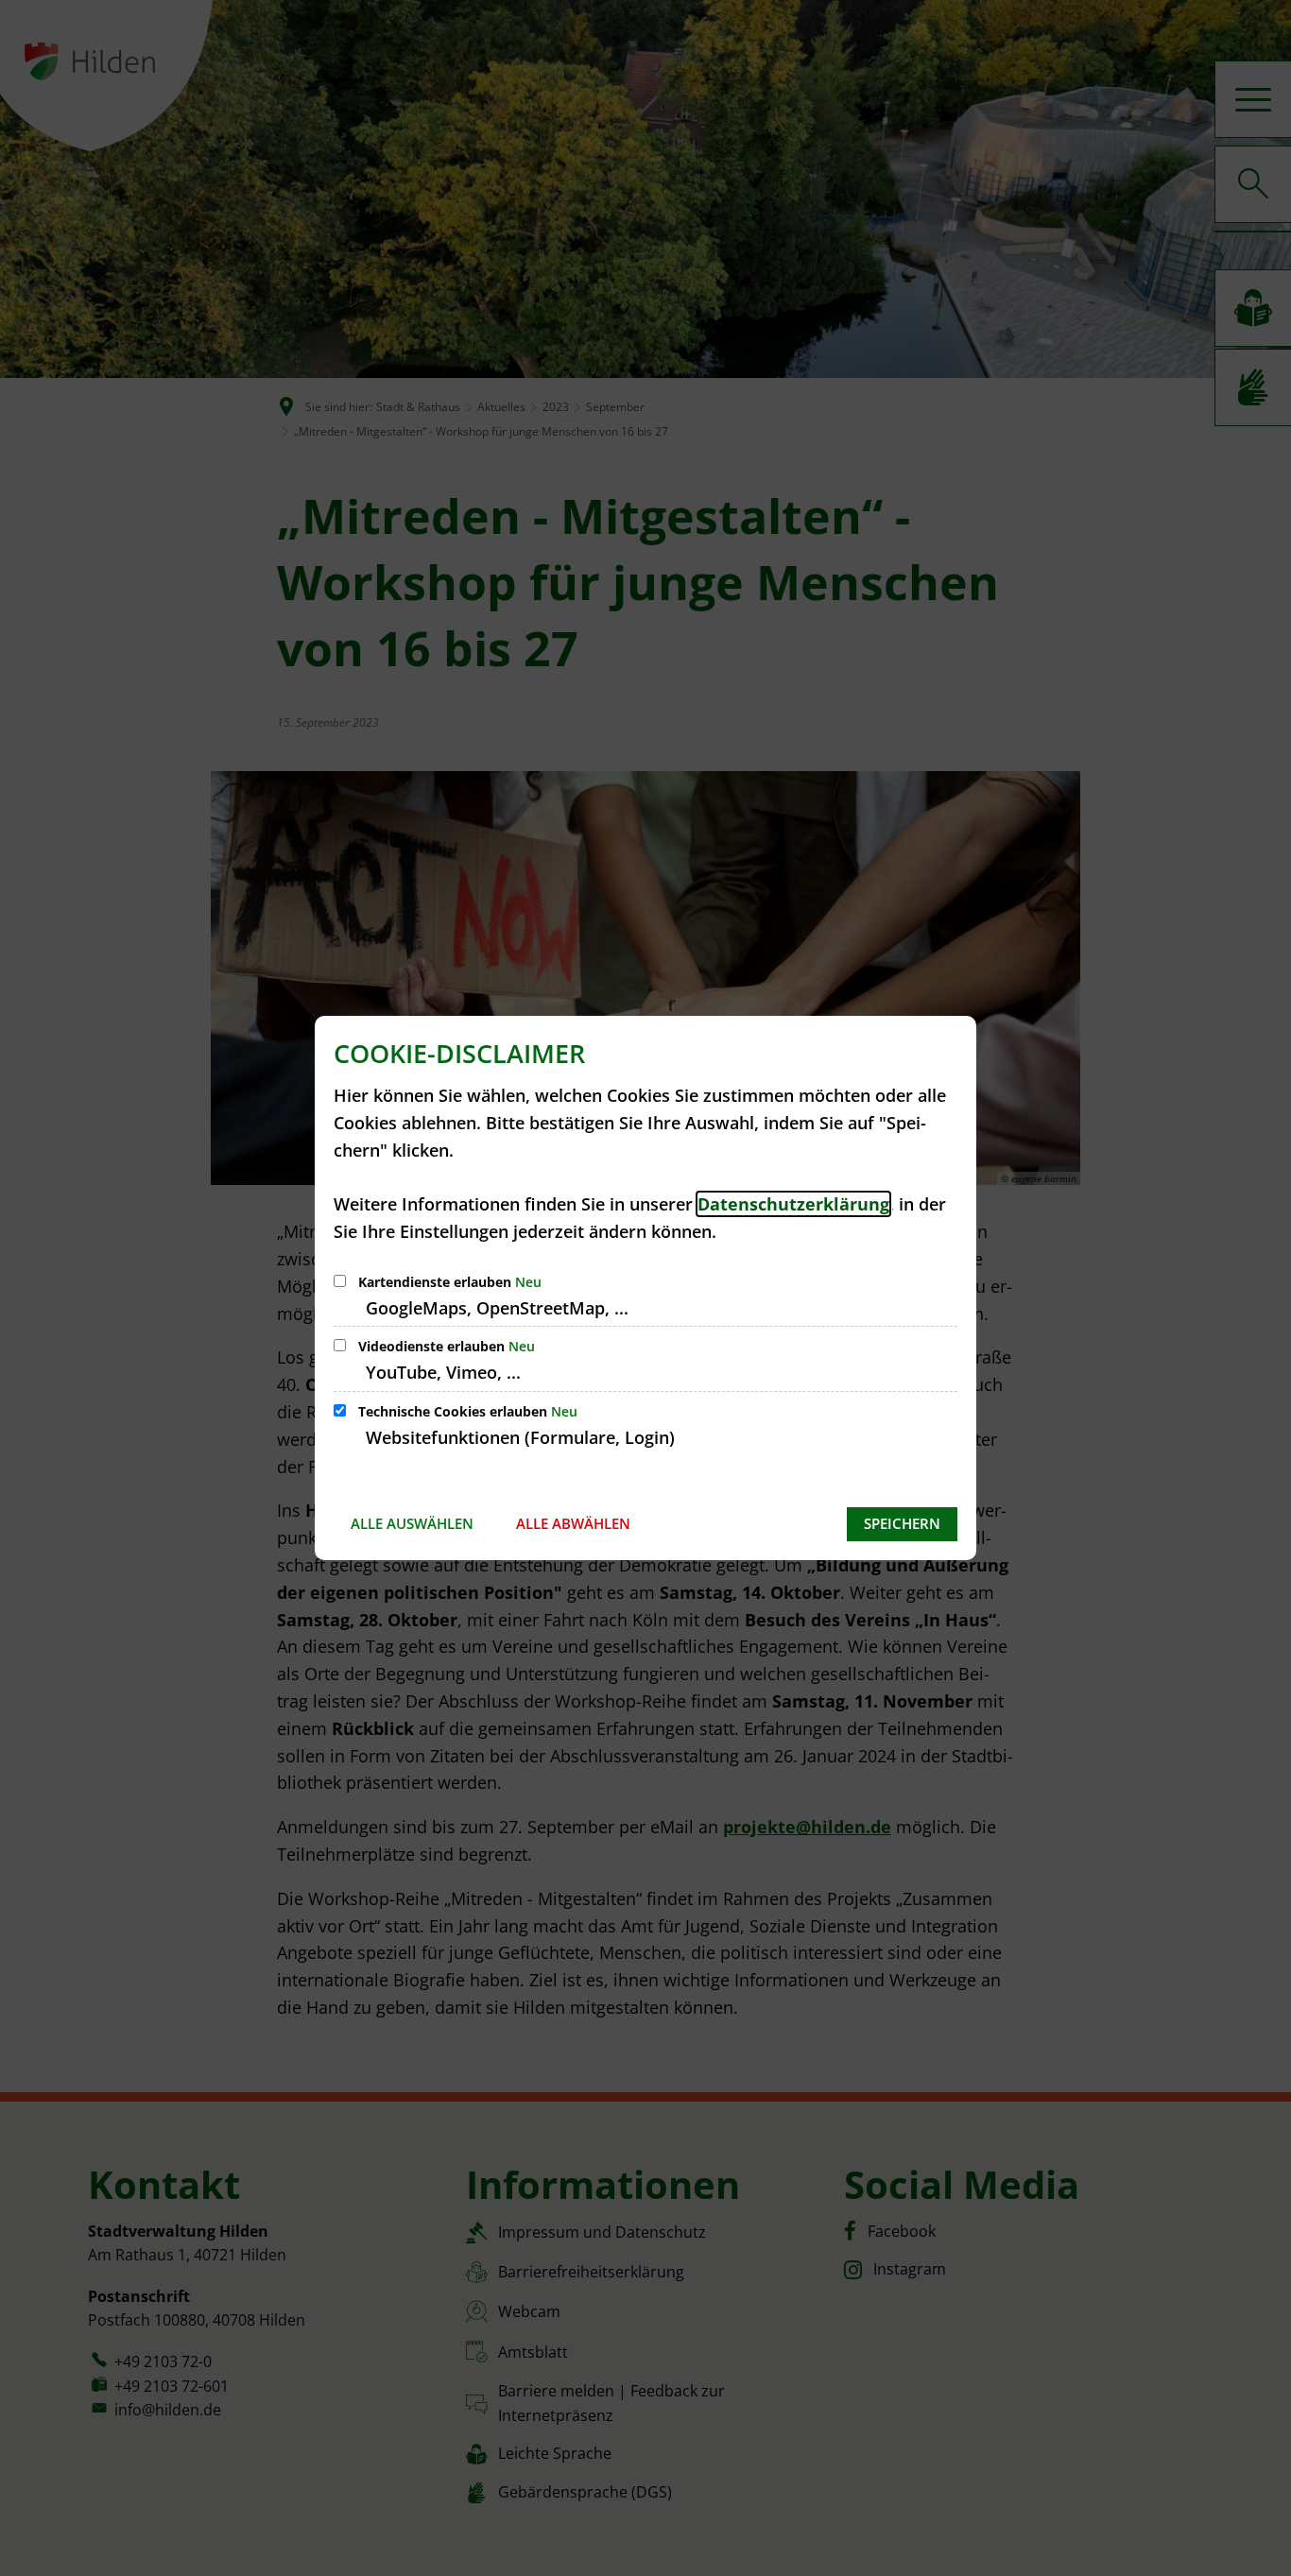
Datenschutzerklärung (793, 1204)
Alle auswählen (412, 1523)
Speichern (902, 1523)
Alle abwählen (573, 1523)
